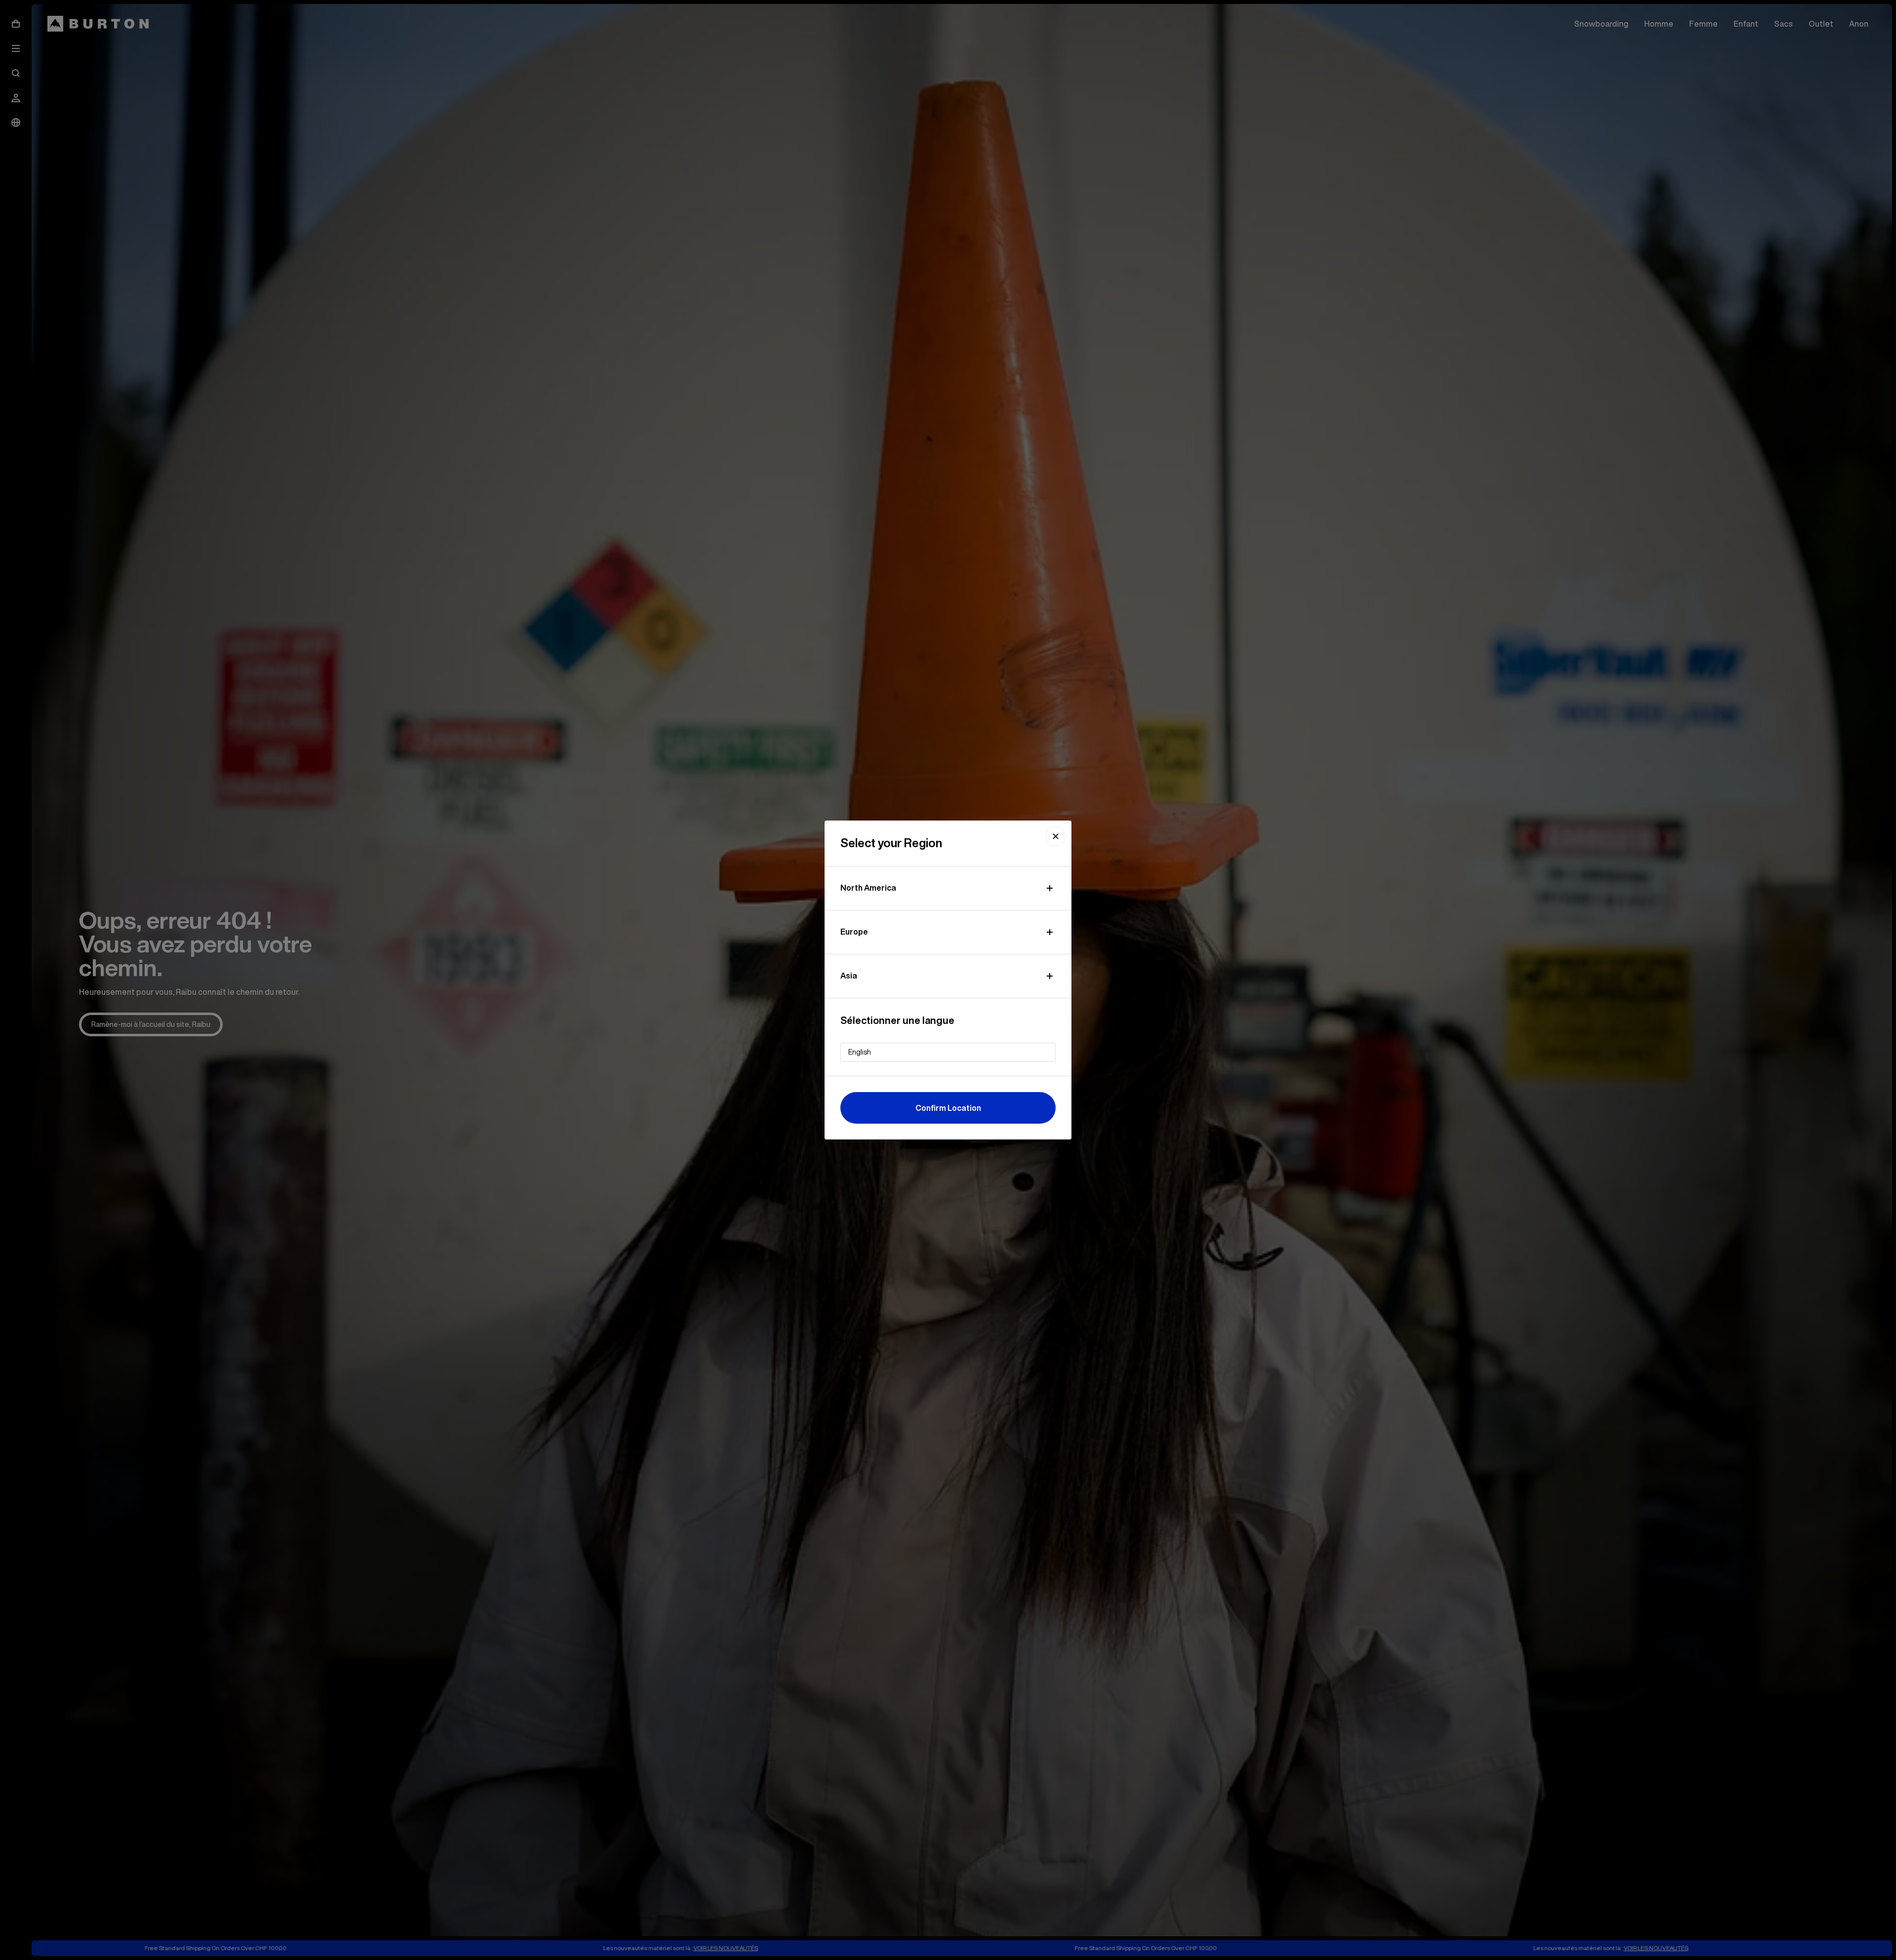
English (860, 1052)
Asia (849, 976)
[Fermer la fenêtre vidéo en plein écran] (1056, 836)
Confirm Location (948, 1108)
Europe (854, 932)
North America (868, 888)
